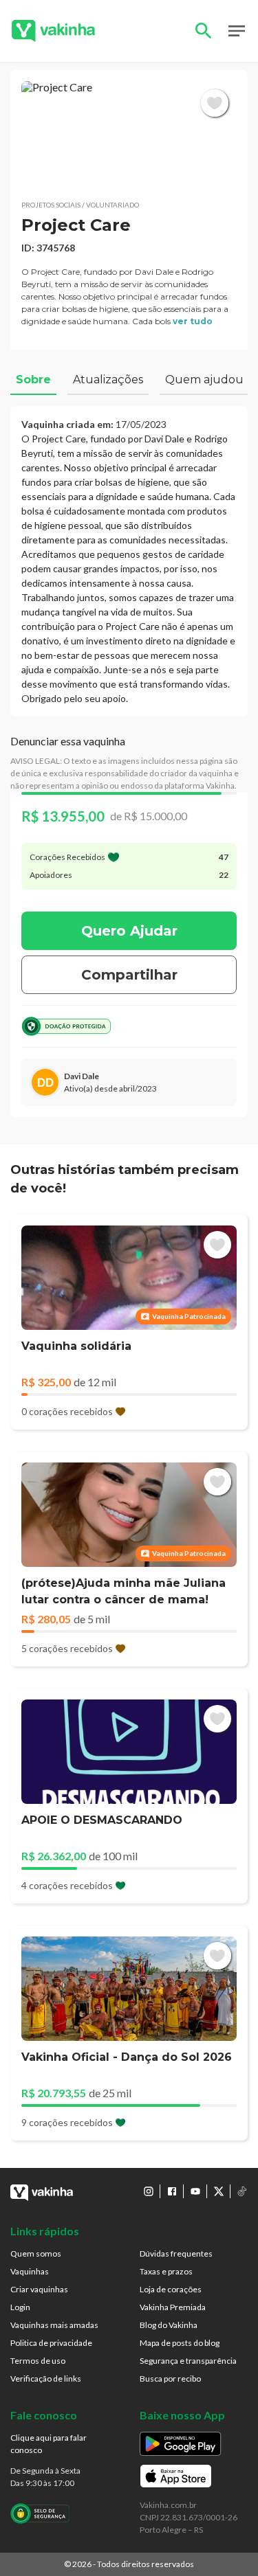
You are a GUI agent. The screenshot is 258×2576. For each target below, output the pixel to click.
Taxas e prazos (166, 2271)
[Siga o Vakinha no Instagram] (149, 2191)
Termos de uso (38, 2361)
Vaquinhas (30, 2271)
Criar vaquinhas (39, 2289)
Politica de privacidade (51, 2343)
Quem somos (36, 2253)
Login (20, 2307)
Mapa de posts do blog (180, 2343)
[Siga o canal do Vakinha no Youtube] (195, 2191)
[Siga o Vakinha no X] (219, 2191)
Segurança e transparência (188, 2361)
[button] (129, 135)
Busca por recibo (170, 2379)
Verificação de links (46, 2379)
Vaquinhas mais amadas (54, 2325)
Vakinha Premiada (173, 2307)
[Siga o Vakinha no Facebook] (172, 2191)
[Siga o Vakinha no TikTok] (242, 2191)
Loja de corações (171, 2289)
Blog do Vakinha (169, 2325)
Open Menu (237, 31)
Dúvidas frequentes (176, 2253)
